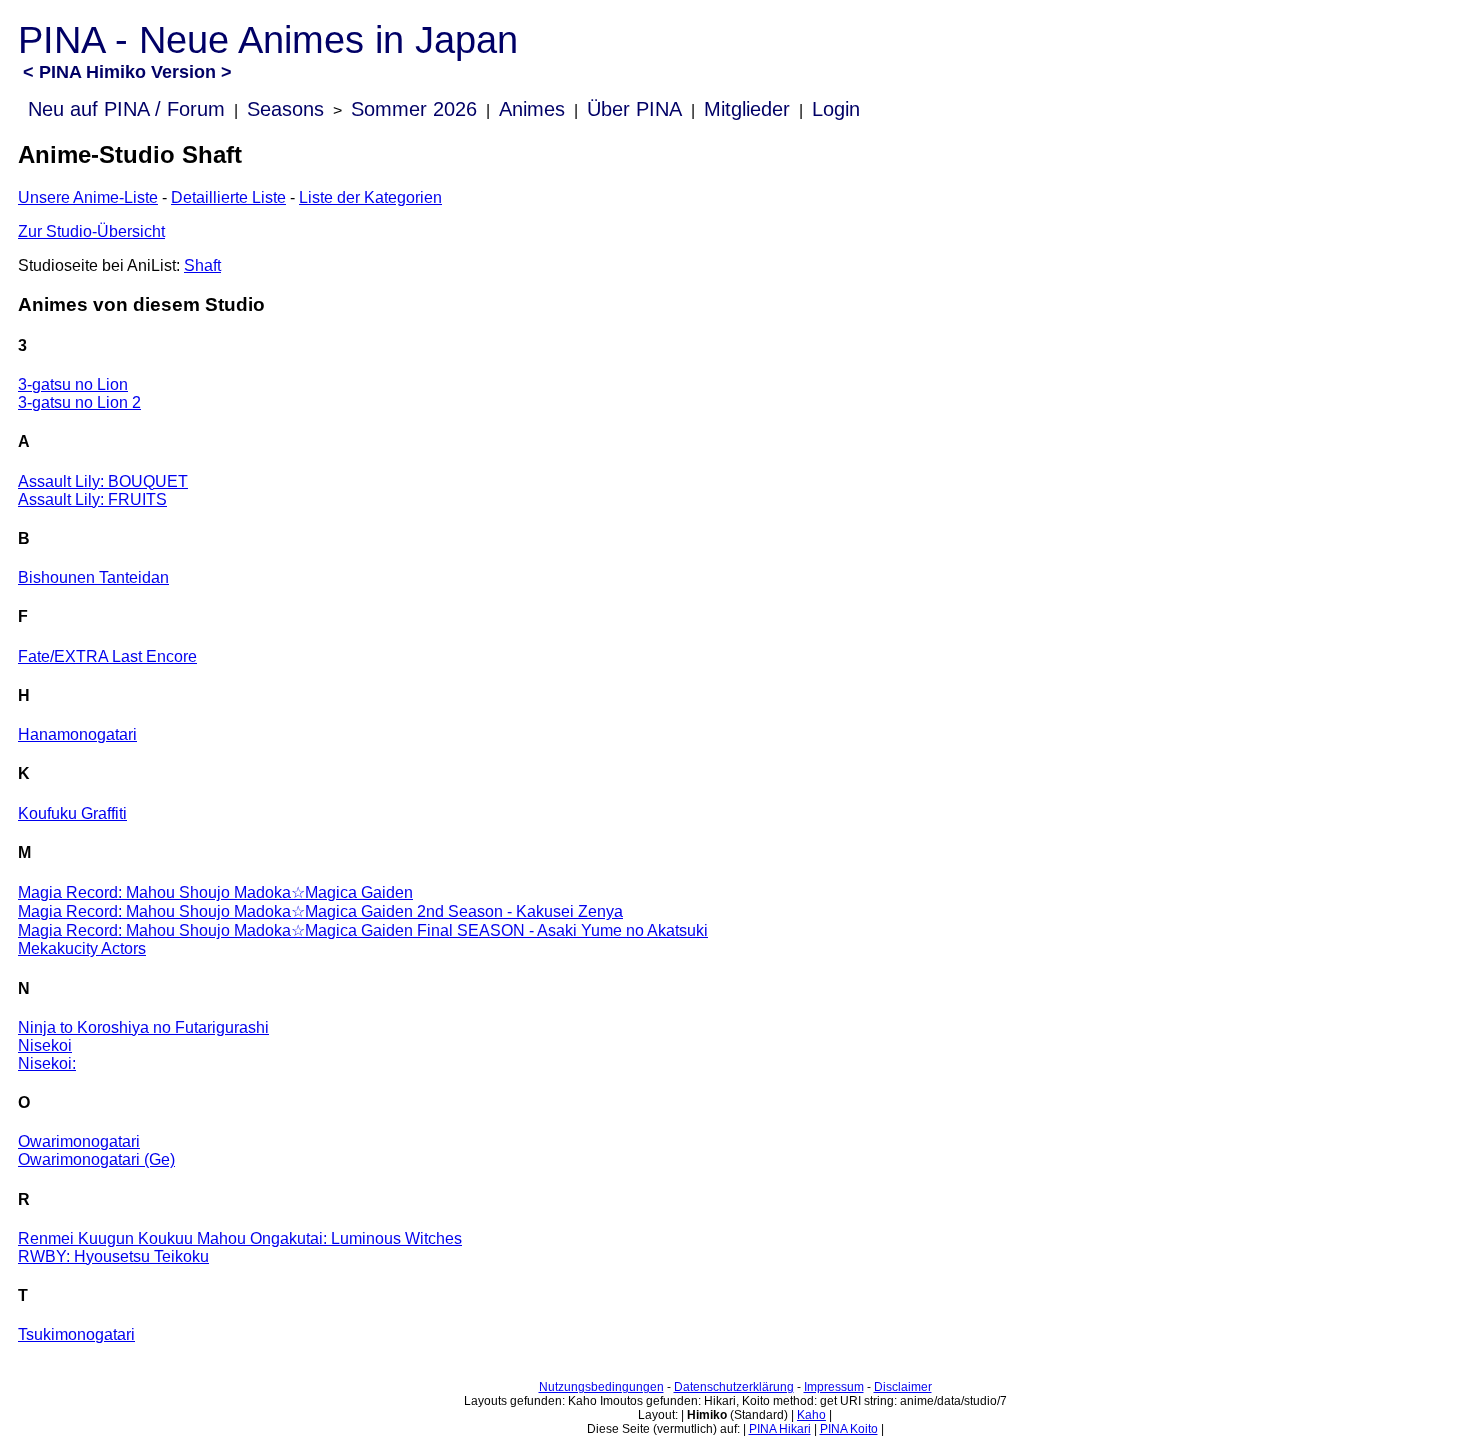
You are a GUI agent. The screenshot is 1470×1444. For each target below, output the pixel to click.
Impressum (834, 1387)
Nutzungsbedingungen (601, 1387)
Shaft (202, 265)
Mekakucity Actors (82, 948)
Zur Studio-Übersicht (91, 231)
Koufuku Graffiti (72, 813)
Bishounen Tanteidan (93, 577)
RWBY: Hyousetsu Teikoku (113, 1256)
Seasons (285, 109)
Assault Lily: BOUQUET (103, 481)
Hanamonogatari (77, 734)
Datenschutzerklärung (734, 1387)
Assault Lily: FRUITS (92, 499)
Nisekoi (45, 1045)
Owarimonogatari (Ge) (96, 1159)
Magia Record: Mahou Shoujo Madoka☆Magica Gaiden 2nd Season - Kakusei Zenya (320, 911)
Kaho (811, 1415)
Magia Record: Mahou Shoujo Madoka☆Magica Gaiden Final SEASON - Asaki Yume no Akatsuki (363, 930)
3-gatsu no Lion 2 (79, 402)
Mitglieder (747, 109)
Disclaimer (903, 1387)
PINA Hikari (780, 1429)
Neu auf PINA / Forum (126, 109)
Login (836, 109)
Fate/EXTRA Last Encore (107, 656)
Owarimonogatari (79, 1141)
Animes (532, 109)
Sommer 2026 (414, 109)
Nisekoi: (47, 1063)
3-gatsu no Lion (73, 384)
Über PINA (634, 109)
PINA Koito (849, 1429)
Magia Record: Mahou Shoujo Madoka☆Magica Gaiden (215, 892)
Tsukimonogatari (76, 1334)
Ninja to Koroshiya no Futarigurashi (143, 1027)
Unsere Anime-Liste (88, 197)
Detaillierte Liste (228, 197)
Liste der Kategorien (370, 197)
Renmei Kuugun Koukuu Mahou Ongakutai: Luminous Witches (240, 1238)
